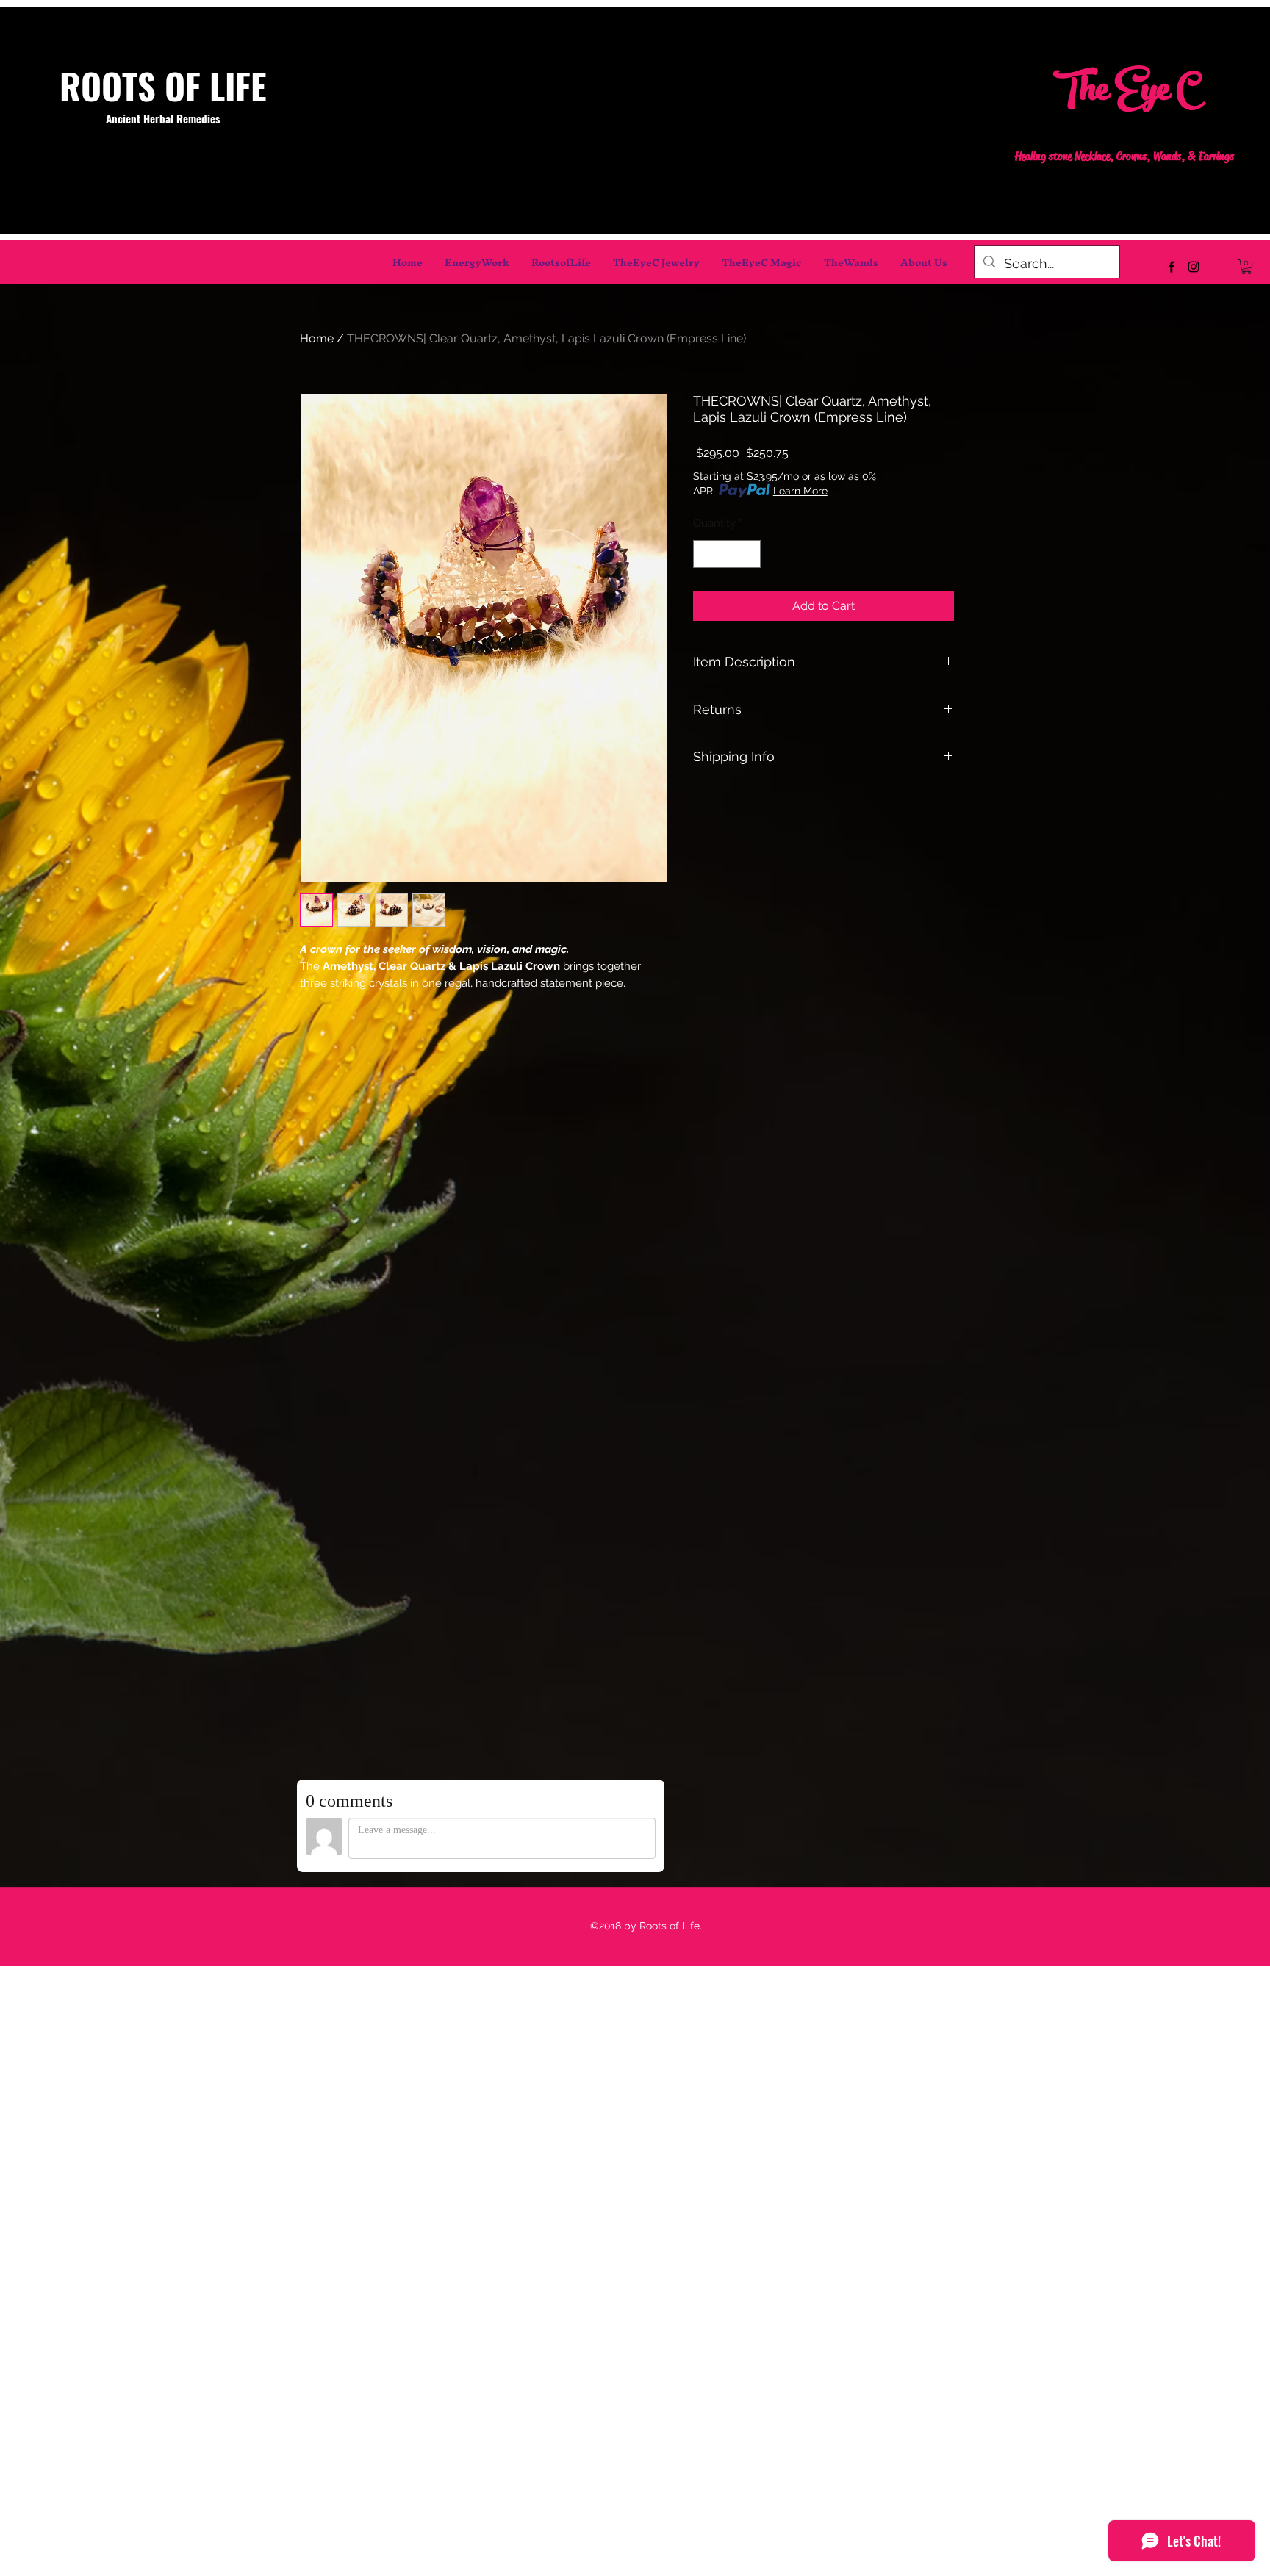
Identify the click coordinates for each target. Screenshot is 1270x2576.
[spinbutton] (727, 554)
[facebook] (1172, 267)
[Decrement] (705, 554)
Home (317, 338)
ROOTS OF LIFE (163, 86)
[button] (1246, 267)
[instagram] (1194, 267)
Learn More (800, 491)
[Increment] (749, 554)
